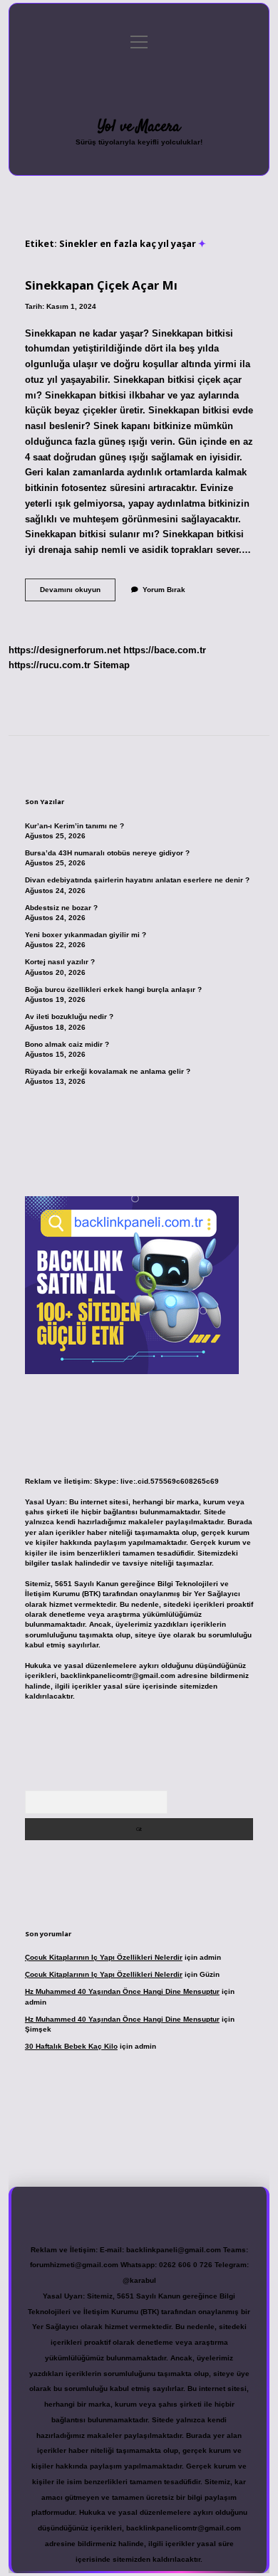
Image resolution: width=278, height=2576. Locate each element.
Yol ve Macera (139, 127)
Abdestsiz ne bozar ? (61, 908)
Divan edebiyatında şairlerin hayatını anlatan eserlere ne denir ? (137, 880)
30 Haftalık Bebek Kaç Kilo (71, 2046)
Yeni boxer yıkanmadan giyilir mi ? (86, 935)
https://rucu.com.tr (50, 665)
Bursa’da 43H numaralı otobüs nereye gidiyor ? (107, 853)
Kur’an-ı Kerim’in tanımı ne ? (74, 826)
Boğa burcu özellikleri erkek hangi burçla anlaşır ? (113, 989)
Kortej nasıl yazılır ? (60, 962)
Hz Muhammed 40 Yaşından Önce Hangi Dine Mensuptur (122, 1991)
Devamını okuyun (78, 593)
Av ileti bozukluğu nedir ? (69, 1017)
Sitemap (112, 665)
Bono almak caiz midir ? (67, 1044)
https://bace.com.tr (165, 650)
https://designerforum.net (65, 650)
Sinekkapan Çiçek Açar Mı (101, 285)
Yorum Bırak (164, 590)
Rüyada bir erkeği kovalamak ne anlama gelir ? (108, 1071)
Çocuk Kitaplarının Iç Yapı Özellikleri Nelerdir (104, 1957)
